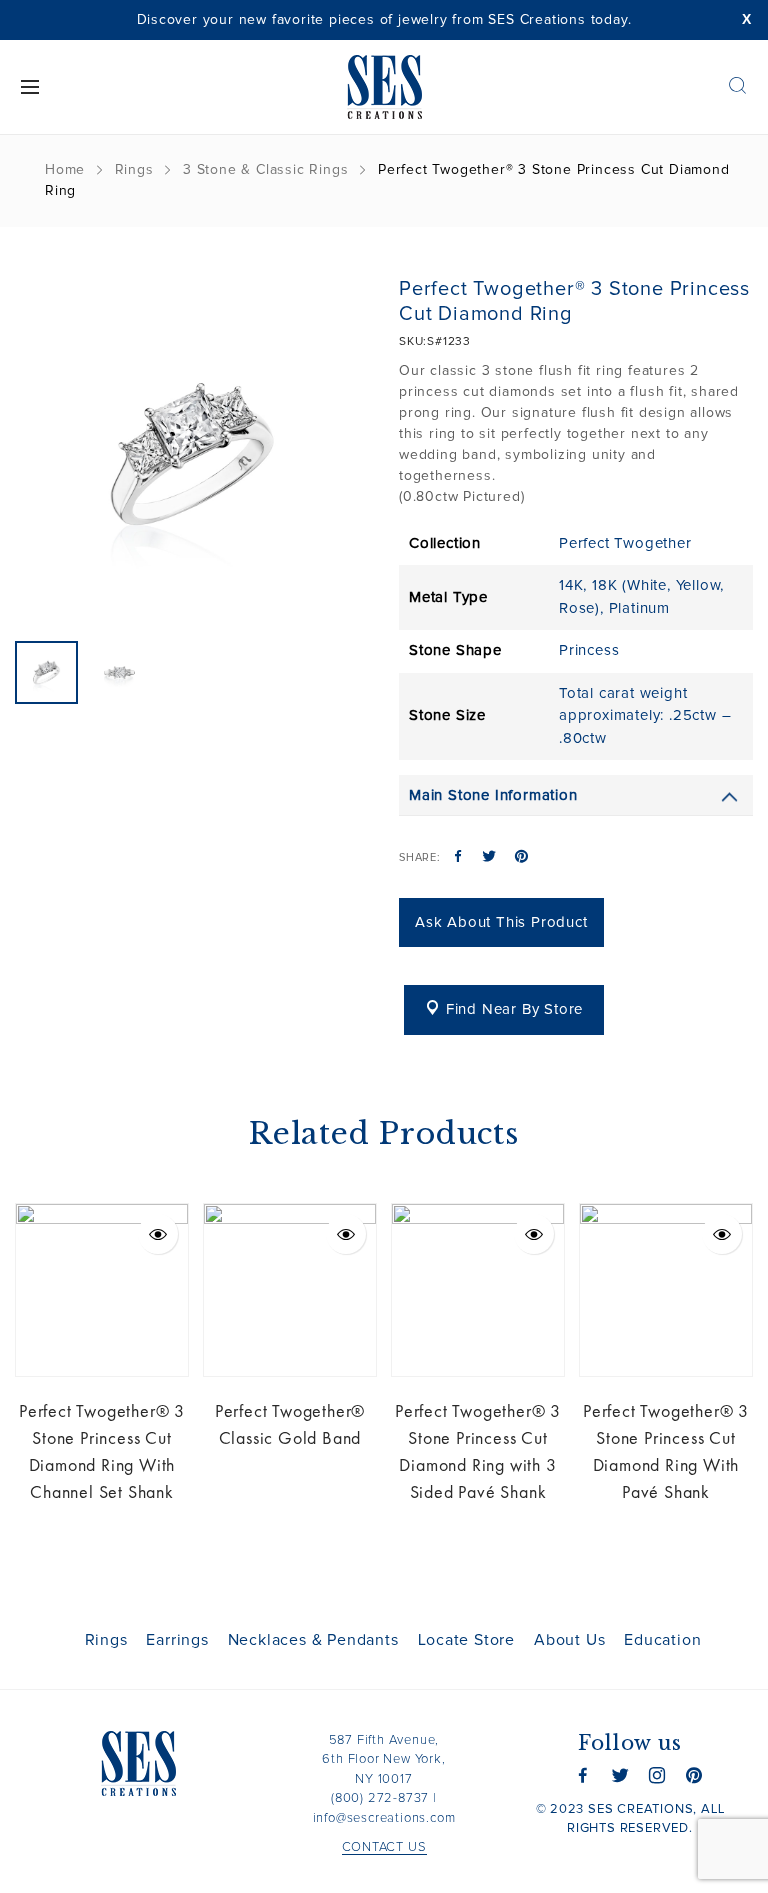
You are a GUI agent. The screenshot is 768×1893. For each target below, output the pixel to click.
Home (65, 170)
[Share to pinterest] (521, 858)
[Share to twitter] (489, 858)
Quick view (158, 1234)
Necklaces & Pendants (313, 1640)
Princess (589, 650)
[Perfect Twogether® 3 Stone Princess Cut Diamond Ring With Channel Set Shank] (102, 1290)
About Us (569, 1640)
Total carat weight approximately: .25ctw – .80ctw (645, 716)
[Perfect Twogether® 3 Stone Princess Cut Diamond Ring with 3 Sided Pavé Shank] (478, 1290)
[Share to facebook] (458, 858)
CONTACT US (384, 1847)
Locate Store (467, 1640)
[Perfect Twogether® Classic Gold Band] (290, 1290)
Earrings (177, 1640)
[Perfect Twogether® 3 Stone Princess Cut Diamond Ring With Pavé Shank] (666, 1290)
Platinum (639, 608)
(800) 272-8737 (380, 1798)
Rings (134, 170)
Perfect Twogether (625, 543)
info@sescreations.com (384, 1818)
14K (571, 585)
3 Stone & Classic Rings (265, 170)
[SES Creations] (384, 87)
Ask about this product (501, 922)
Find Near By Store (514, 1009)
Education (662, 1640)
